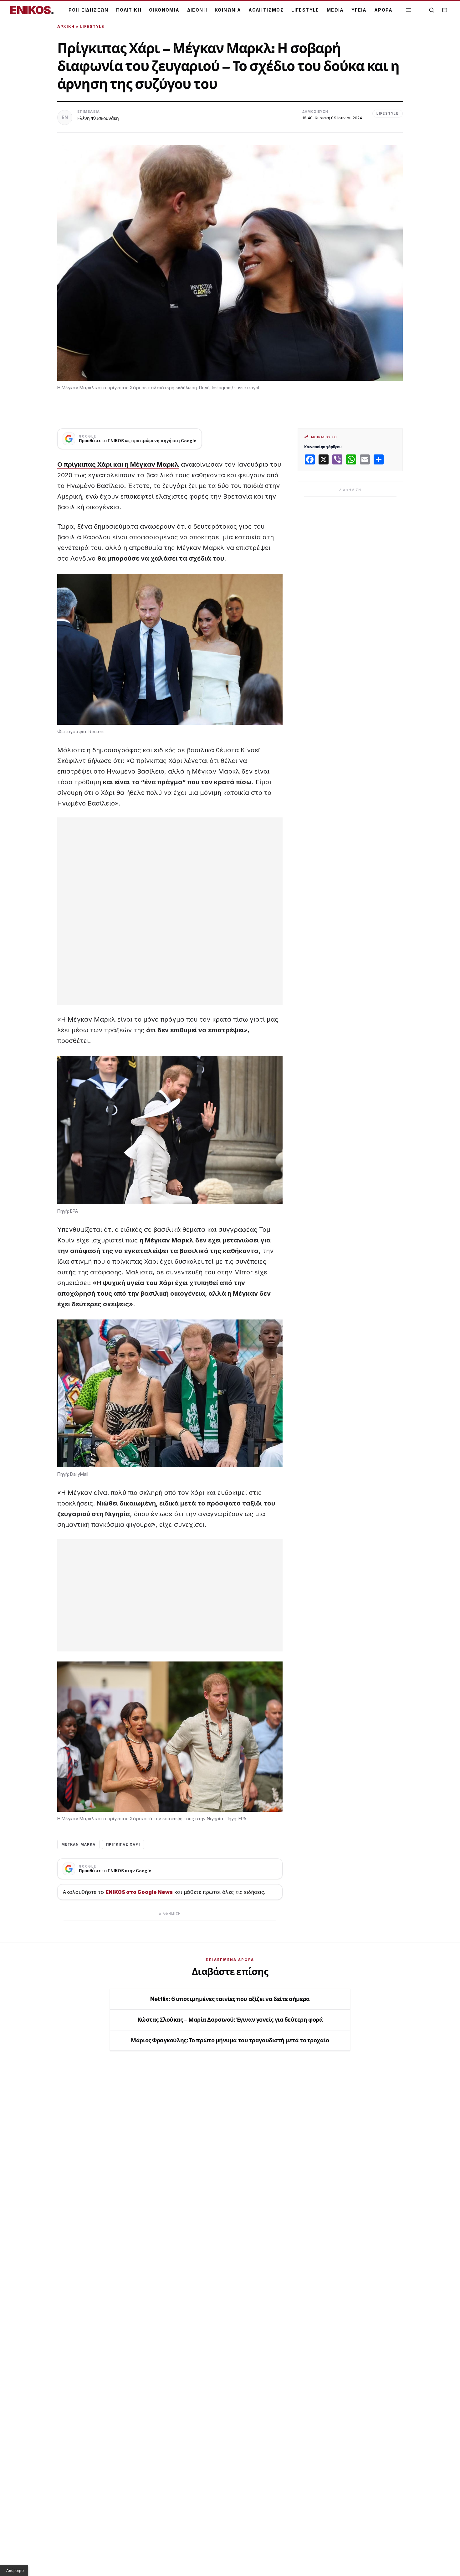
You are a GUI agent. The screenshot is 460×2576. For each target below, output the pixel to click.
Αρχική (66, 26)
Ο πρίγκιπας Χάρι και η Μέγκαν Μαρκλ (118, 464)
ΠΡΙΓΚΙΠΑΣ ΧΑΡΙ (123, 1844)
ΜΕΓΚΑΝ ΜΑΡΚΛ (78, 1844)
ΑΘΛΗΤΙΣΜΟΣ (266, 10)
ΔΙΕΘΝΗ (197, 10)
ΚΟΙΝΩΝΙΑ (228, 10)
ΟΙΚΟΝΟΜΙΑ (164, 10)
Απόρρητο (15, 2571)
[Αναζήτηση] (432, 10)
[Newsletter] (445, 10)
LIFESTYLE (305, 10)
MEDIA (335, 10)
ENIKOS (32, 10)
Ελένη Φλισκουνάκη (98, 118)
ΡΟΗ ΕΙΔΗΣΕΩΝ (89, 10)
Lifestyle (92, 26)
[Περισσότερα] (408, 10)
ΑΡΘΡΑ (383, 10)
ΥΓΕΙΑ (359, 10)
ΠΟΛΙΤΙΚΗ (129, 10)
